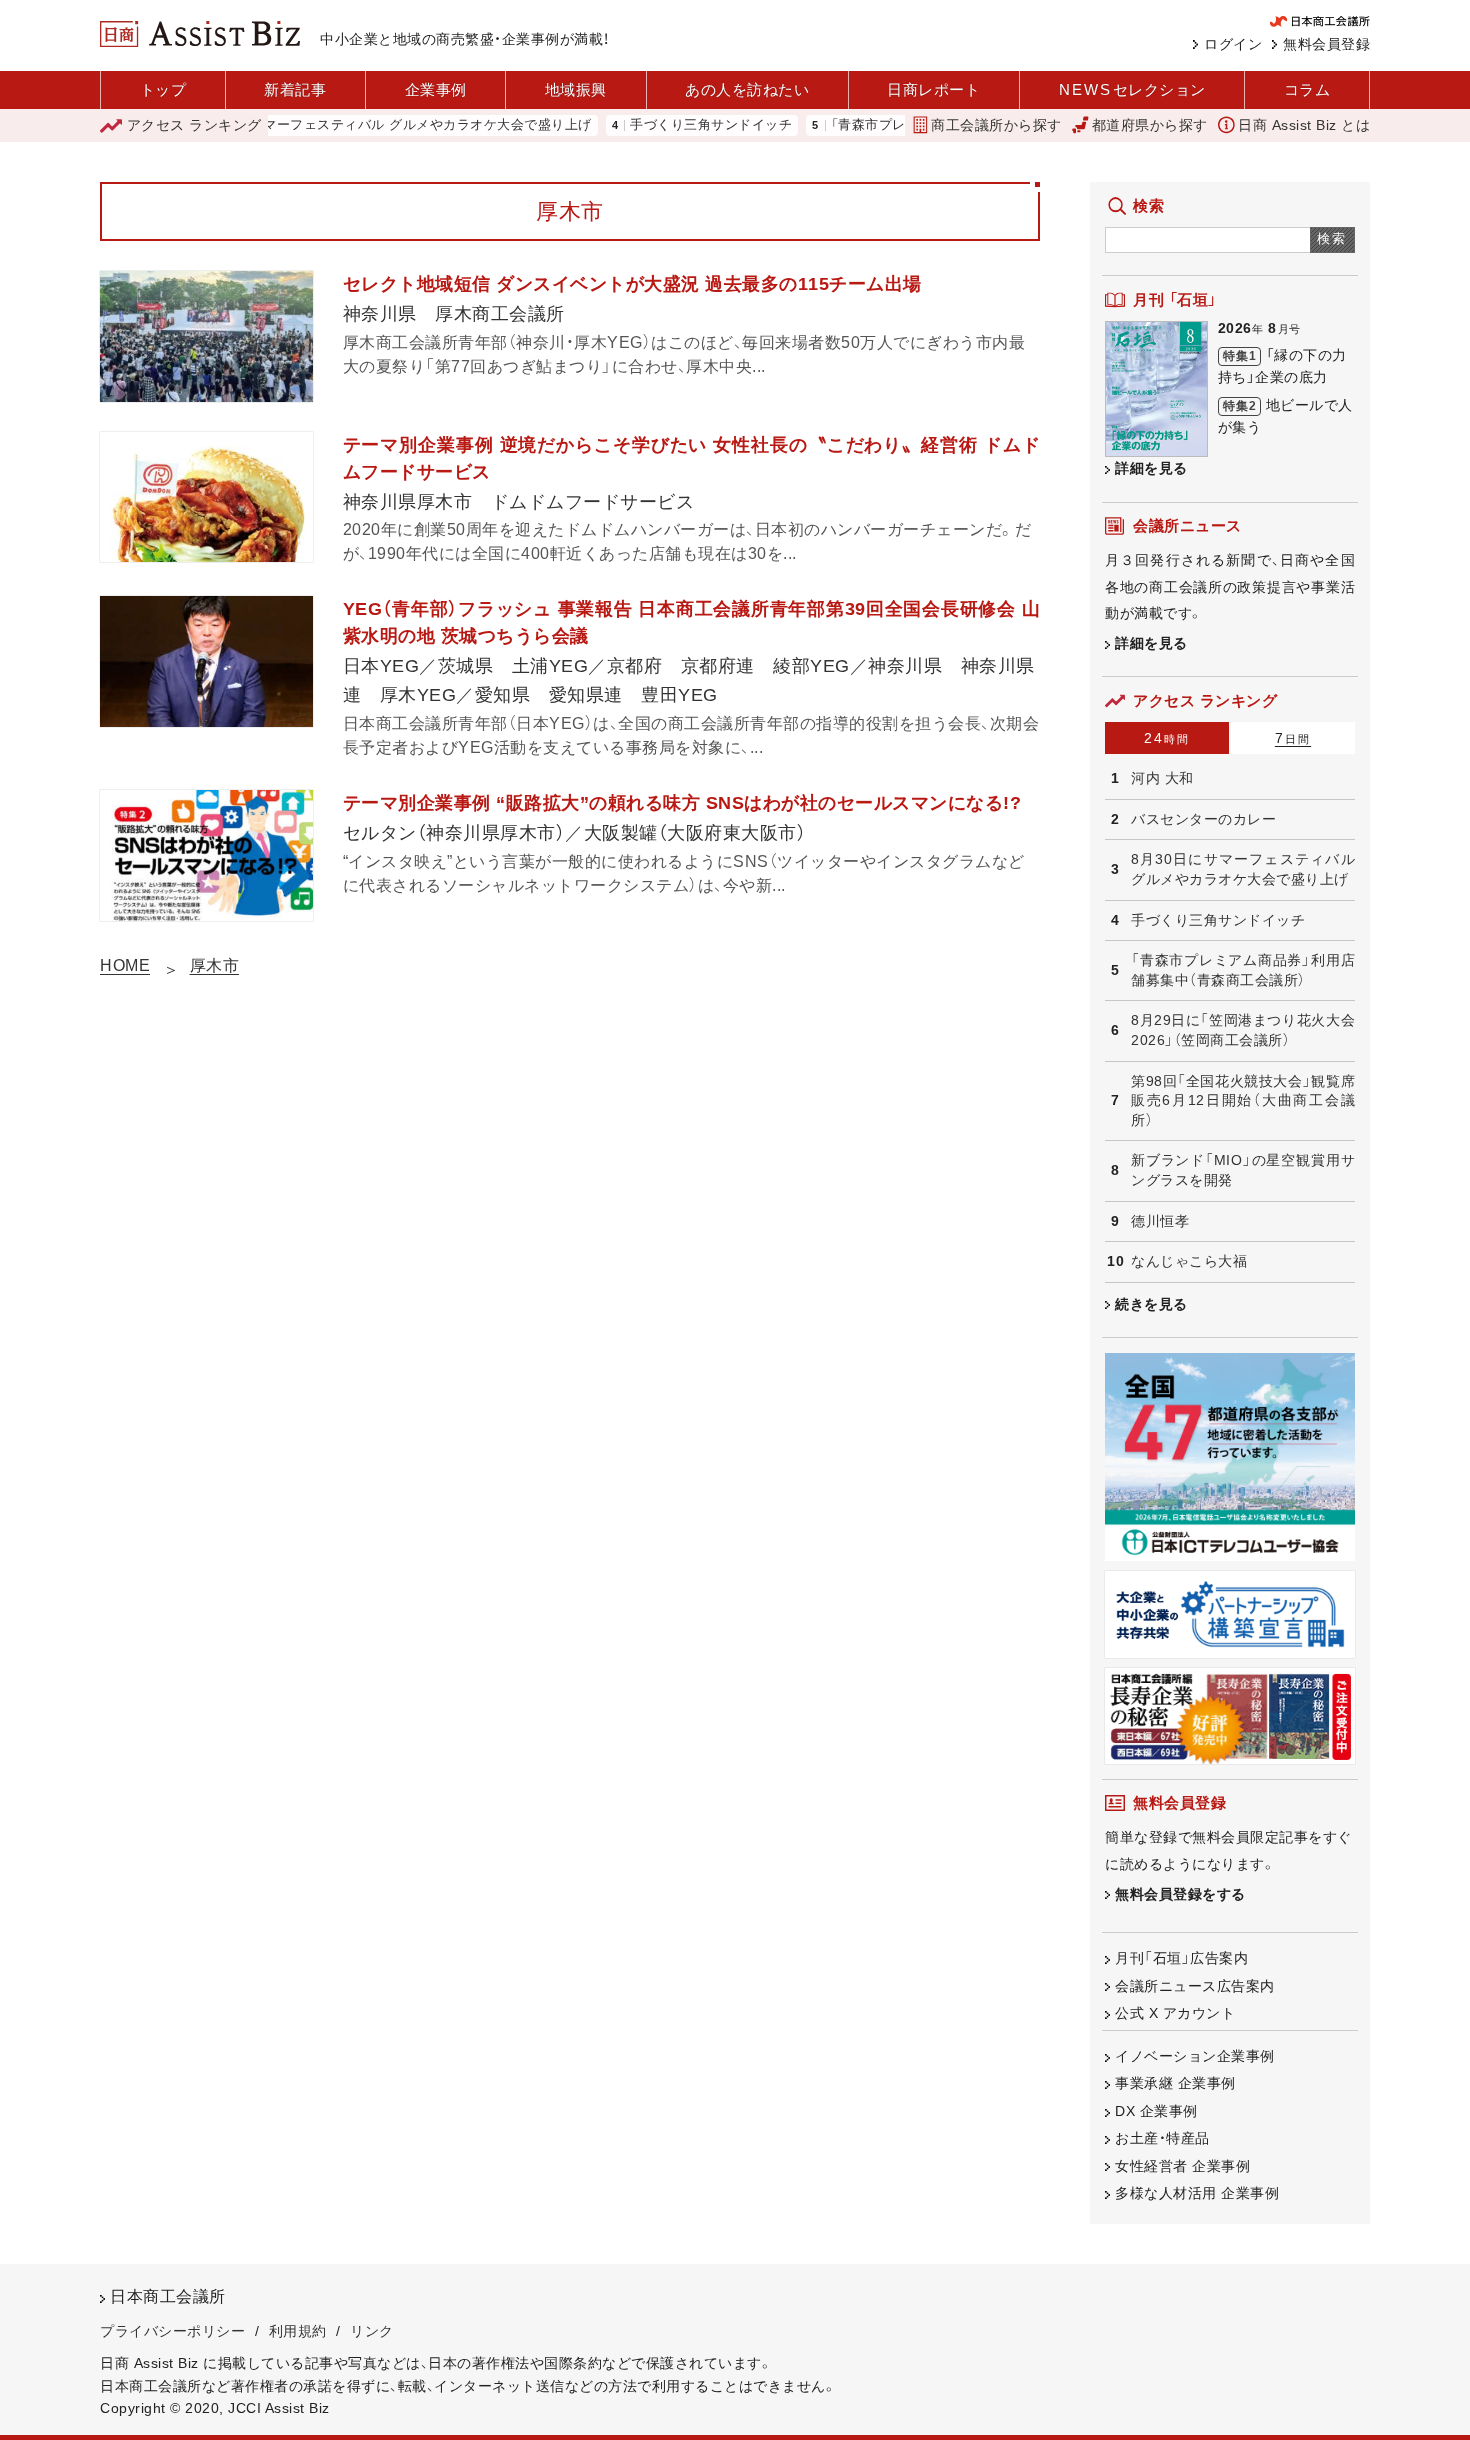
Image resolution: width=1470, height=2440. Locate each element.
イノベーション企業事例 (1195, 2056)
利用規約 (298, 2331)
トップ (163, 89)
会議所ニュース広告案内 (1195, 1986)
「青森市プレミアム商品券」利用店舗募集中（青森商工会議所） (1243, 970)
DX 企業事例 (1156, 2111)
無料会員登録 (1326, 44)
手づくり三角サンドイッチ (665, 125)
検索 (1332, 238)
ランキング (194, 125)
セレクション (1132, 89)
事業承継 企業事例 (1175, 2083)
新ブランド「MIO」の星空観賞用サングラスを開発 (1243, 1170)
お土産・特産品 (1162, 2138)
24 (1167, 738)
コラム (1307, 89)
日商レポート (933, 89)
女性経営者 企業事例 (1182, 2166)
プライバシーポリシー (172, 2331)
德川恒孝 (1160, 1221)
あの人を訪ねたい (747, 89)
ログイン (1233, 44)
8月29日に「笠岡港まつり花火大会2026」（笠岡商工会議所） (1243, 1030)
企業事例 (436, 89)
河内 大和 (1162, 778)
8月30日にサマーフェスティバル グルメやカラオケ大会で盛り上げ (343, 125)
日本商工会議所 (168, 2296)
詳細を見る (1151, 468)
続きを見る (1151, 1304)
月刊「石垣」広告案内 (1181, 1958)
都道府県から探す (1150, 125)
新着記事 (295, 89)
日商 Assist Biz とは (1304, 125)
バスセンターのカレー (1203, 819)
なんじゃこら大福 (1189, 1261)
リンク (372, 2331)
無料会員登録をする (1180, 1894)
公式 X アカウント (1175, 2013)
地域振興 (576, 89)
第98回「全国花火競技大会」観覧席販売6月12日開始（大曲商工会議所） (1243, 1100)
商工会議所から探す (996, 125)
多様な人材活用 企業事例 (1197, 2193)
